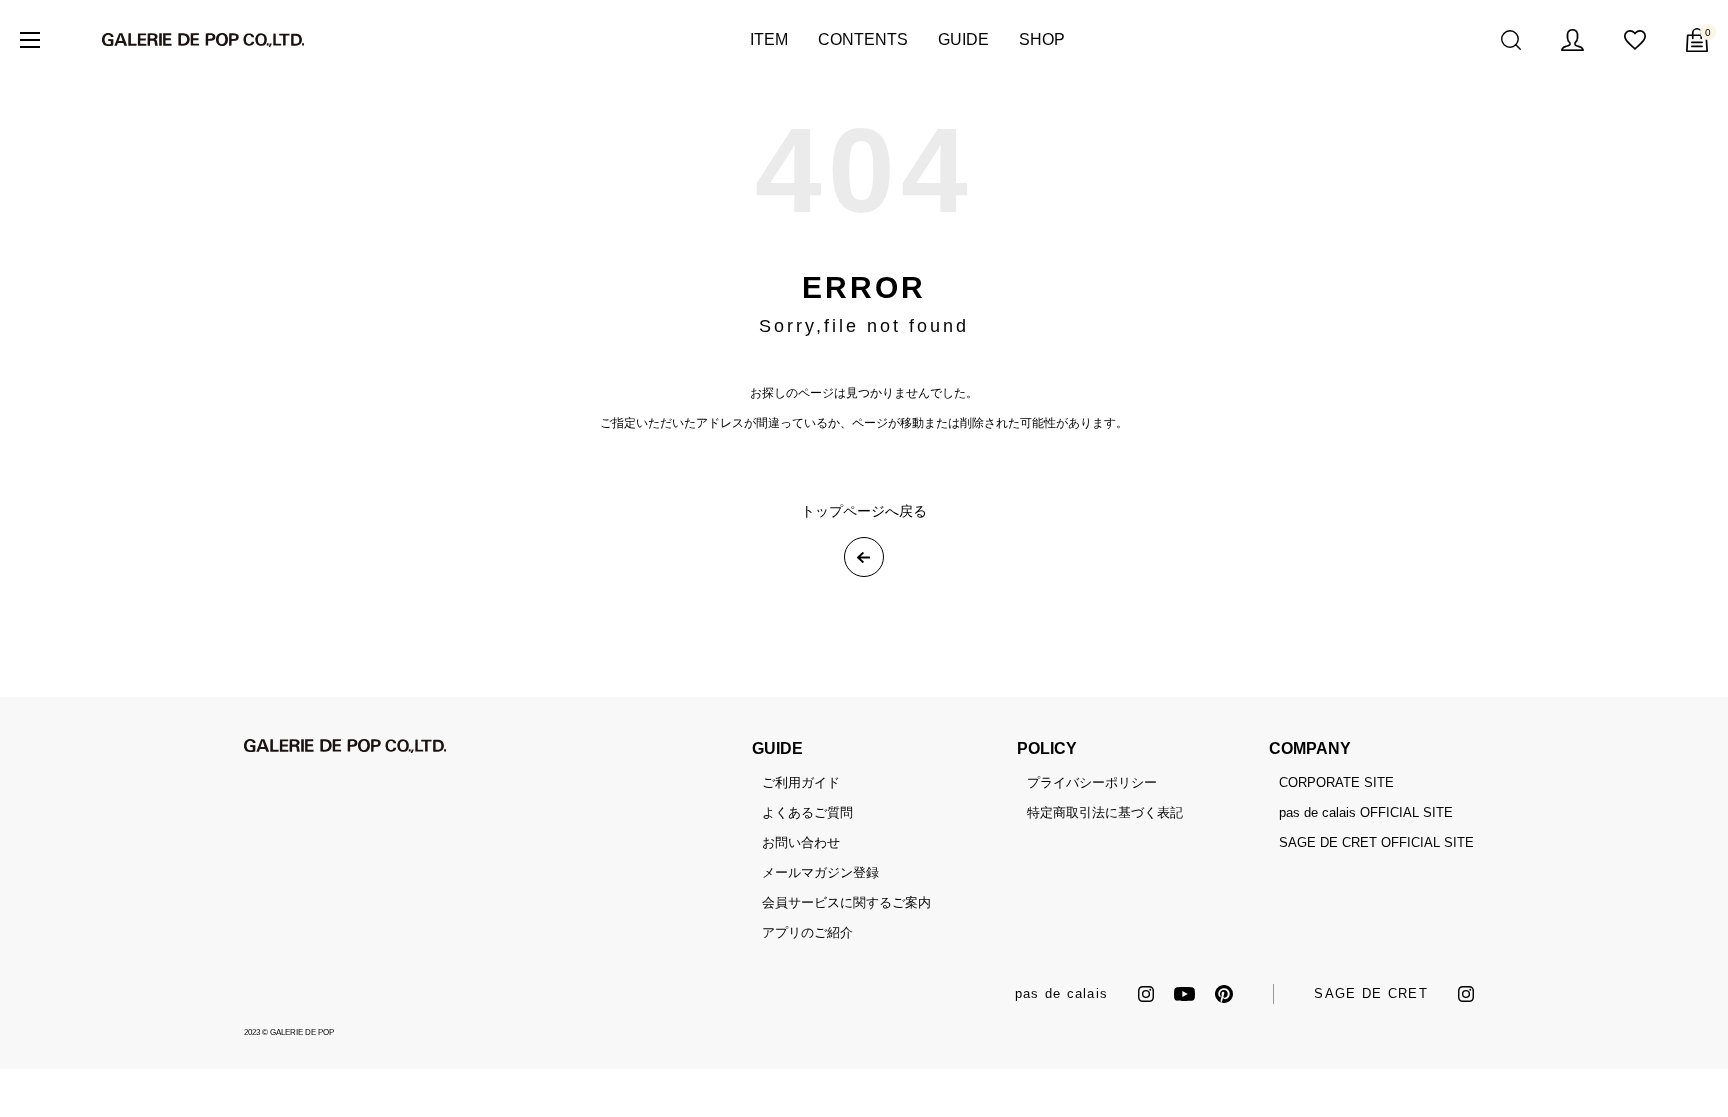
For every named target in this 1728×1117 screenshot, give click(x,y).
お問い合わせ (801, 842)
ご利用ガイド (801, 782)
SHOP (1042, 39)
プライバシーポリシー (1092, 782)
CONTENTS (863, 39)
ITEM (769, 39)
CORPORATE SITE (1336, 782)
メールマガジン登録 (820, 872)
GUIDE (963, 39)
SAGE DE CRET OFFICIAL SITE (1376, 842)
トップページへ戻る (864, 511)
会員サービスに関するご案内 (846, 902)
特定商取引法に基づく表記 (1105, 812)
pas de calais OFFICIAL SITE (1366, 812)
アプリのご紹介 (807, 932)
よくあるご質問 (807, 812)
